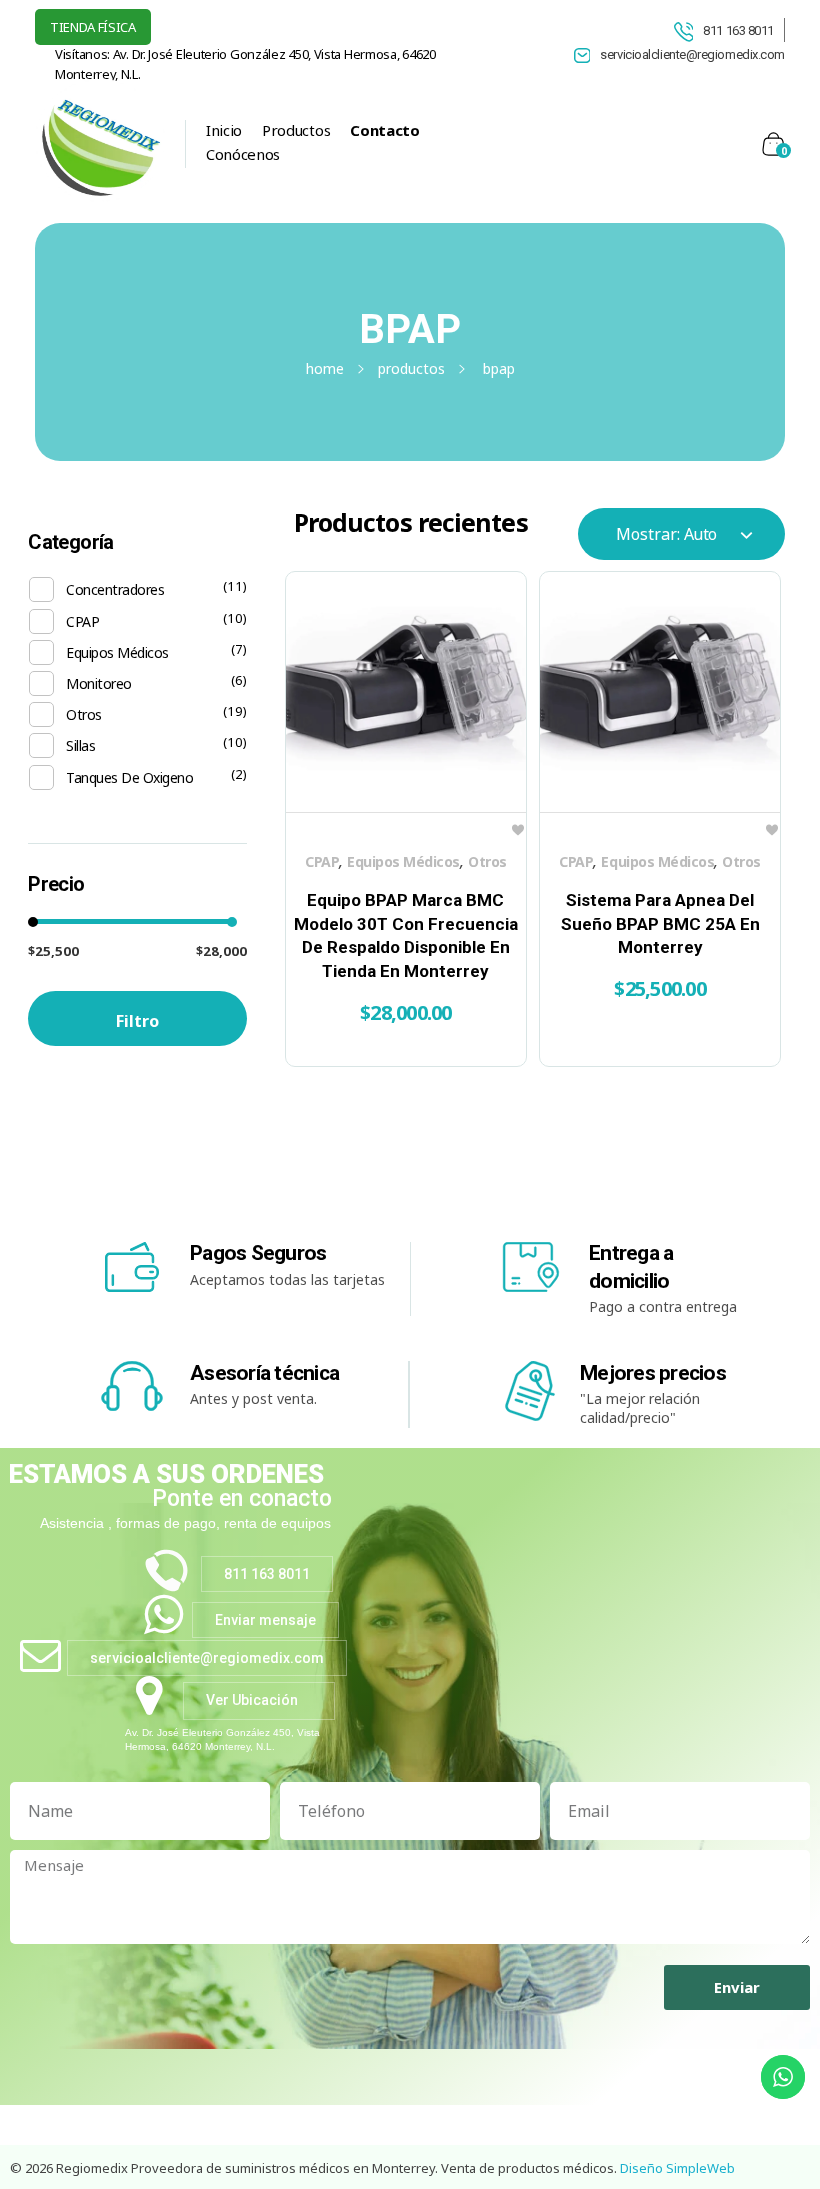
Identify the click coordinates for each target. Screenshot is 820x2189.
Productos (411, 368)
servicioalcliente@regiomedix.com (207, 1658)
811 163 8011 (738, 30)
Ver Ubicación (252, 1700)
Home (325, 368)
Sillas (80, 745)
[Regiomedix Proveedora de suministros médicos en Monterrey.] (100, 140)
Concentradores (115, 589)
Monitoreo (99, 683)
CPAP (322, 861)
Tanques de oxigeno (129, 777)
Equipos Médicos (403, 861)
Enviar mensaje (265, 1620)
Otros (487, 861)
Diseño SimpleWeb (677, 2168)
